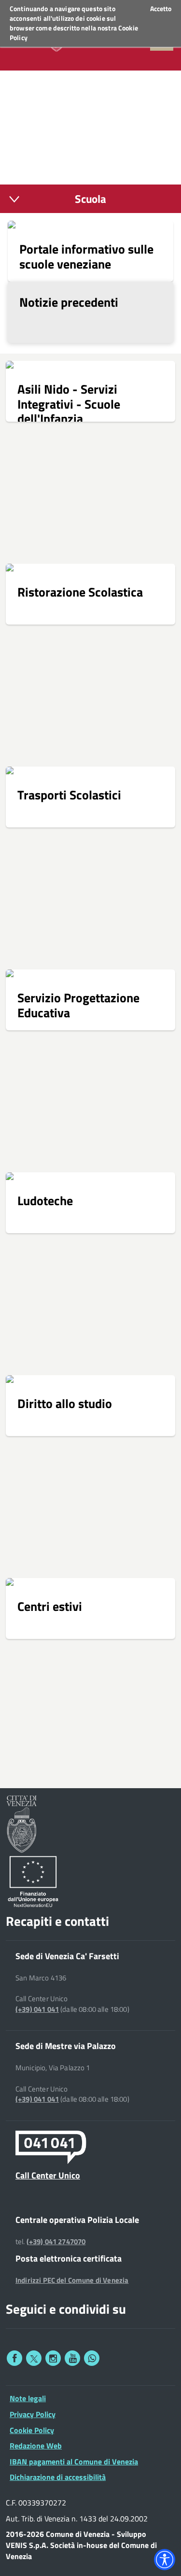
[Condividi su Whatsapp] (92, 2358)
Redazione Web (36, 2446)
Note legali (28, 2398)
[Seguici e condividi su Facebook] (14, 2358)
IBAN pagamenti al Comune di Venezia (74, 2462)
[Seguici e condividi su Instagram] (53, 2358)
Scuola (90, 199)
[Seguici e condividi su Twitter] (34, 2358)
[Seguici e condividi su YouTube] (72, 2358)
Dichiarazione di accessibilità (58, 2477)
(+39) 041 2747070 (56, 2242)
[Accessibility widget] (165, 2560)
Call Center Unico (48, 2175)
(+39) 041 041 (37, 2009)
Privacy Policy (33, 2414)
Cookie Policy (32, 2430)
